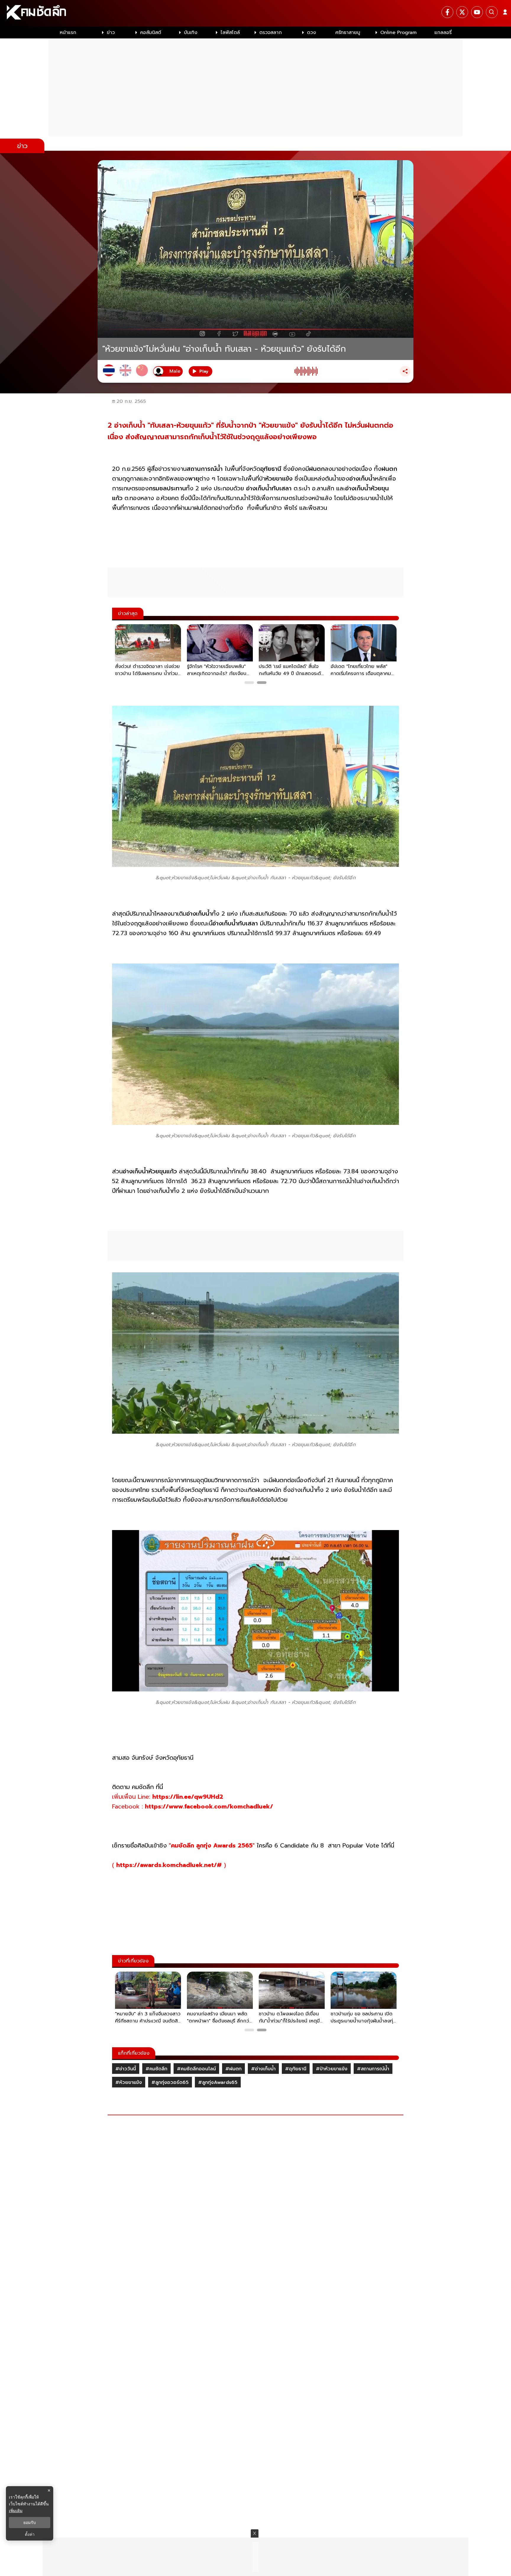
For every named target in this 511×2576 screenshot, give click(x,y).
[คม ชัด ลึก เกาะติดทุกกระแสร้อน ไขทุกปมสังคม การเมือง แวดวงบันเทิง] (256, 13)
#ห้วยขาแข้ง (129, 2082)
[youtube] (477, 12)
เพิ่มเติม (16, 2511)
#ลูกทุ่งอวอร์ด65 (170, 2082)
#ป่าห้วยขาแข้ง (332, 2069)
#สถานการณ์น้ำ (373, 2069)
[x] (462, 12)
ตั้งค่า (30, 2534)
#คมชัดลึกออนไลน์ (196, 2069)
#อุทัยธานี (296, 2069)
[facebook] (447, 12)
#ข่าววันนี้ (126, 2069)
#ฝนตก (233, 2069)
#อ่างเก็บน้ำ (263, 2069)
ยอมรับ (30, 2523)
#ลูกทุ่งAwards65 (218, 2082)
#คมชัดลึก (156, 2069)
